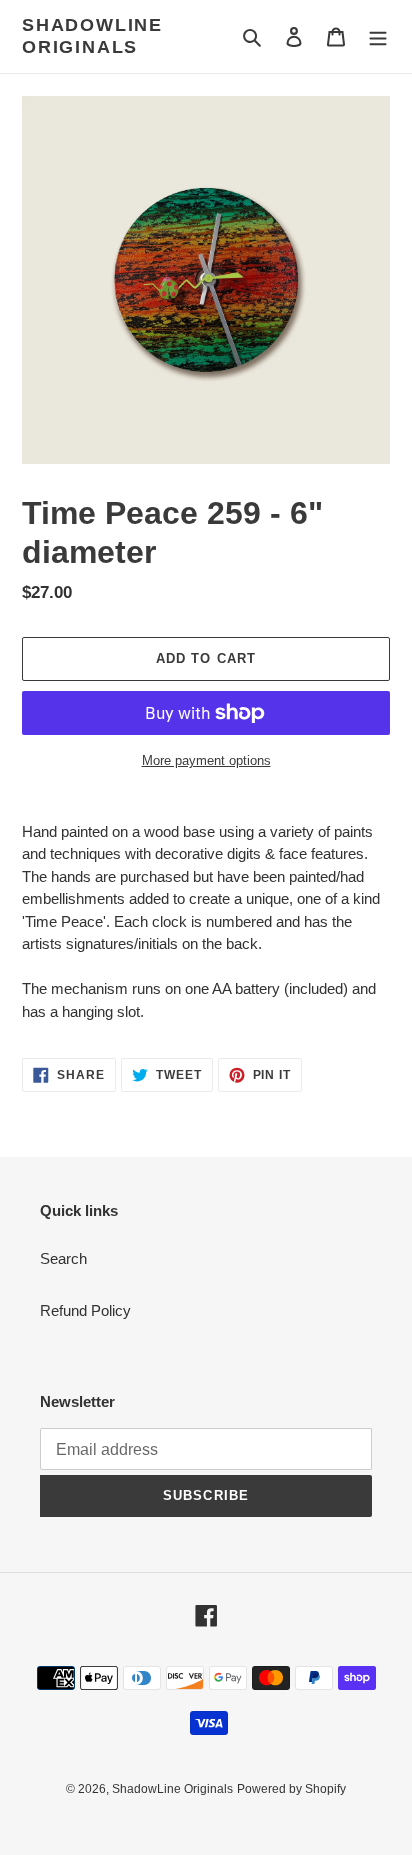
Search (63, 1258)
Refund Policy (85, 1310)
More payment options (206, 760)
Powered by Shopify (291, 1789)
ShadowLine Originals (92, 36)
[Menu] (378, 36)
